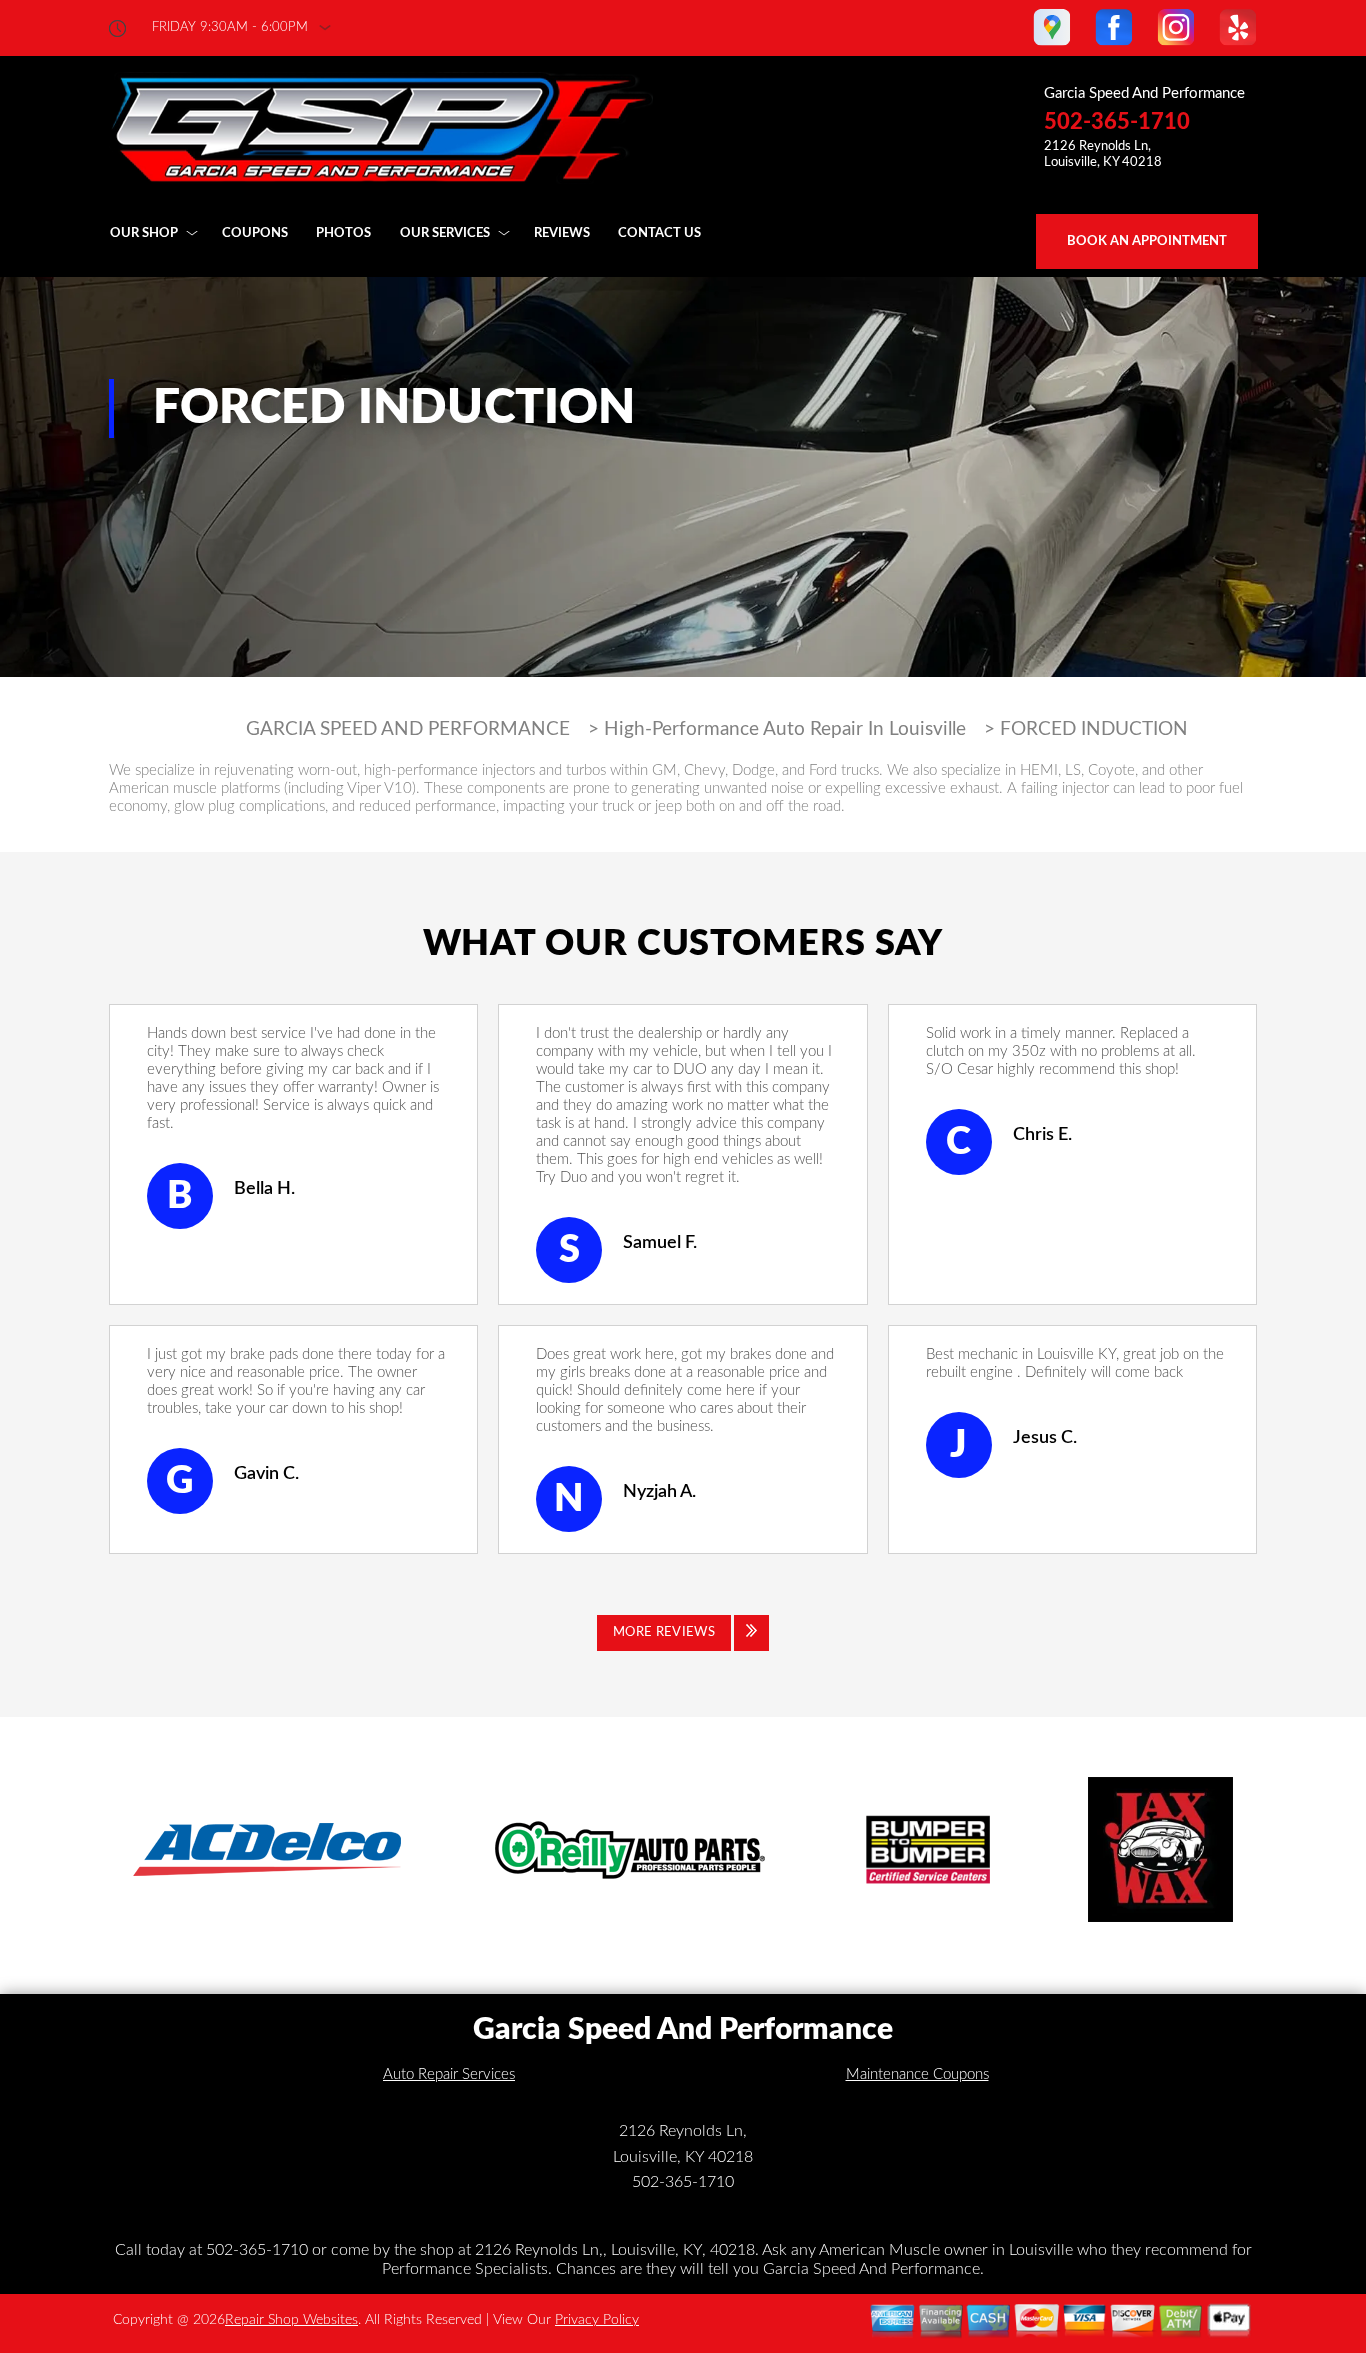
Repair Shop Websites (291, 2320)
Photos (343, 233)
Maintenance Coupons (917, 2074)
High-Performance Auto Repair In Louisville (785, 729)
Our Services (445, 233)
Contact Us (659, 233)
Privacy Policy (597, 2320)
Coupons (255, 233)
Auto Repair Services (449, 2074)
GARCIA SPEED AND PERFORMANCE (408, 729)
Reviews (562, 233)
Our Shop (144, 233)
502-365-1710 (1117, 122)
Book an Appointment (1147, 241)
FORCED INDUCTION (1094, 729)
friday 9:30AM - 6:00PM (230, 27)
